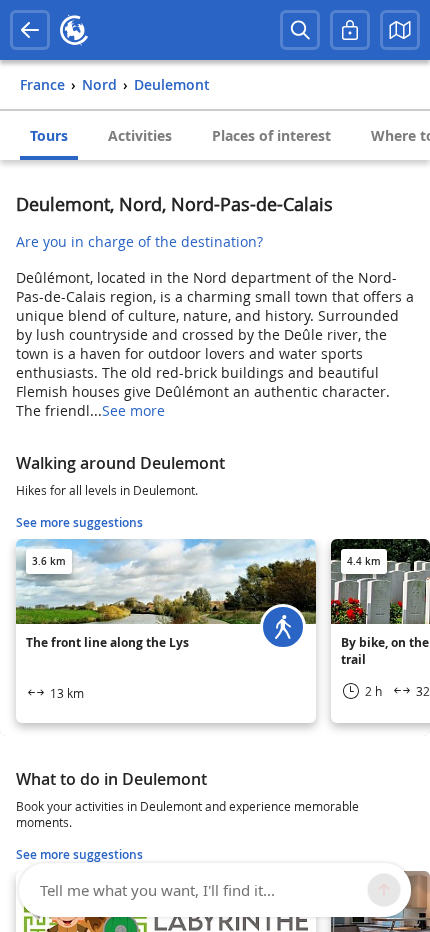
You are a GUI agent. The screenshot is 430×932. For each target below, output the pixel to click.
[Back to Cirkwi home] (74, 30)
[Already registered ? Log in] (350, 30)
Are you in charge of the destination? (139, 241)
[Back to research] (30, 30)
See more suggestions (79, 522)
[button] (400, 30)
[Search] (300, 30)
